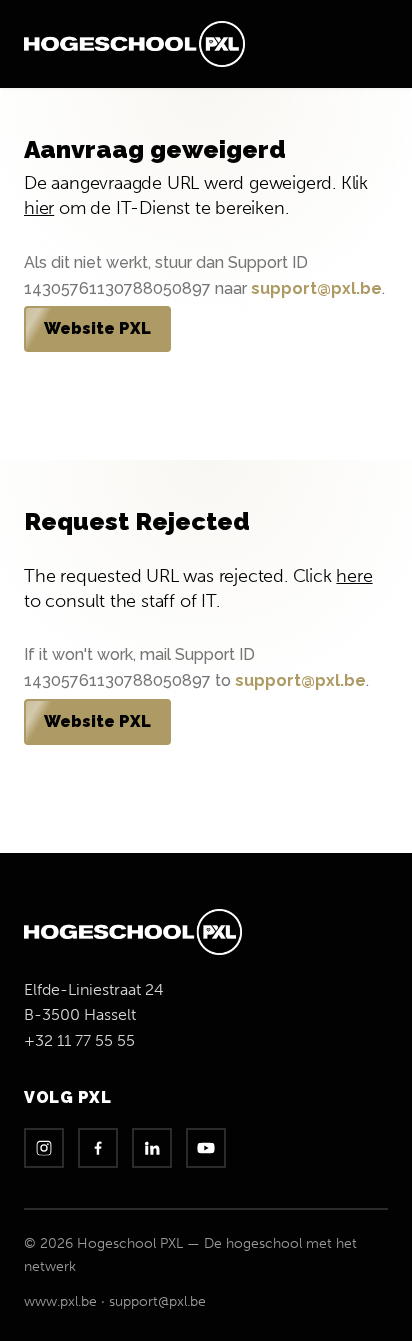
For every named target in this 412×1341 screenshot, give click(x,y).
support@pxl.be (316, 288)
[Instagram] (44, 1148)
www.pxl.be (60, 1301)
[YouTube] (206, 1148)
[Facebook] (98, 1148)
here (354, 576)
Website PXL (97, 328)
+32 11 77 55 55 (79, 1040)
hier (39, 208)
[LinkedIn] (152, 1148)
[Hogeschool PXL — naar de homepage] (134, 44)
